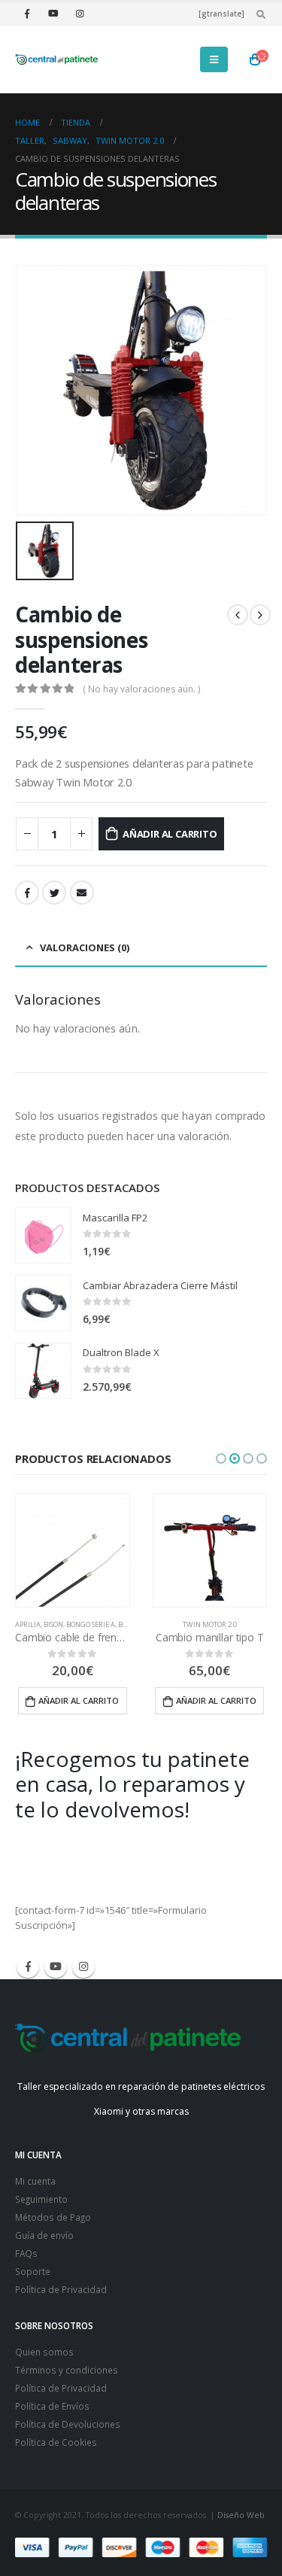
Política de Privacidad (61, 2289)
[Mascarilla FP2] (43, 1235)
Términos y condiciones (67, 2370)
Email (82, 893)
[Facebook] (27, 14)
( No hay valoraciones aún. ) (141, 689)
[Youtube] (53, 14)
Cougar (241, 1624)
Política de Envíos (52, 2406)
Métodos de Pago (53, 2217)
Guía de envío (44, 2235)
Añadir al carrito (170, 834)
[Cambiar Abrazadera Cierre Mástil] (43, 1303)
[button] (221, 1458)
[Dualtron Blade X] (43, 1371)
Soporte (33, 2271)
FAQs (26, 2253)
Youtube (56, 1966)
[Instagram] (80, 14)
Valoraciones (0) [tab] (85, 947)
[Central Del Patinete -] (56, 59)
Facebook (27, 893)
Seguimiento (41, 2199)
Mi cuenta (35, 2181)
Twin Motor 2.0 (73, 1624)
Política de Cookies (56, 2442)
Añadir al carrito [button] (79, 1700)
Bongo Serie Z (200, 1624)
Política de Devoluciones (68, 2424)
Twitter (54, 893)
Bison (162, 1624)
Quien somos (44, 2352)
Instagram (83, 1966)
